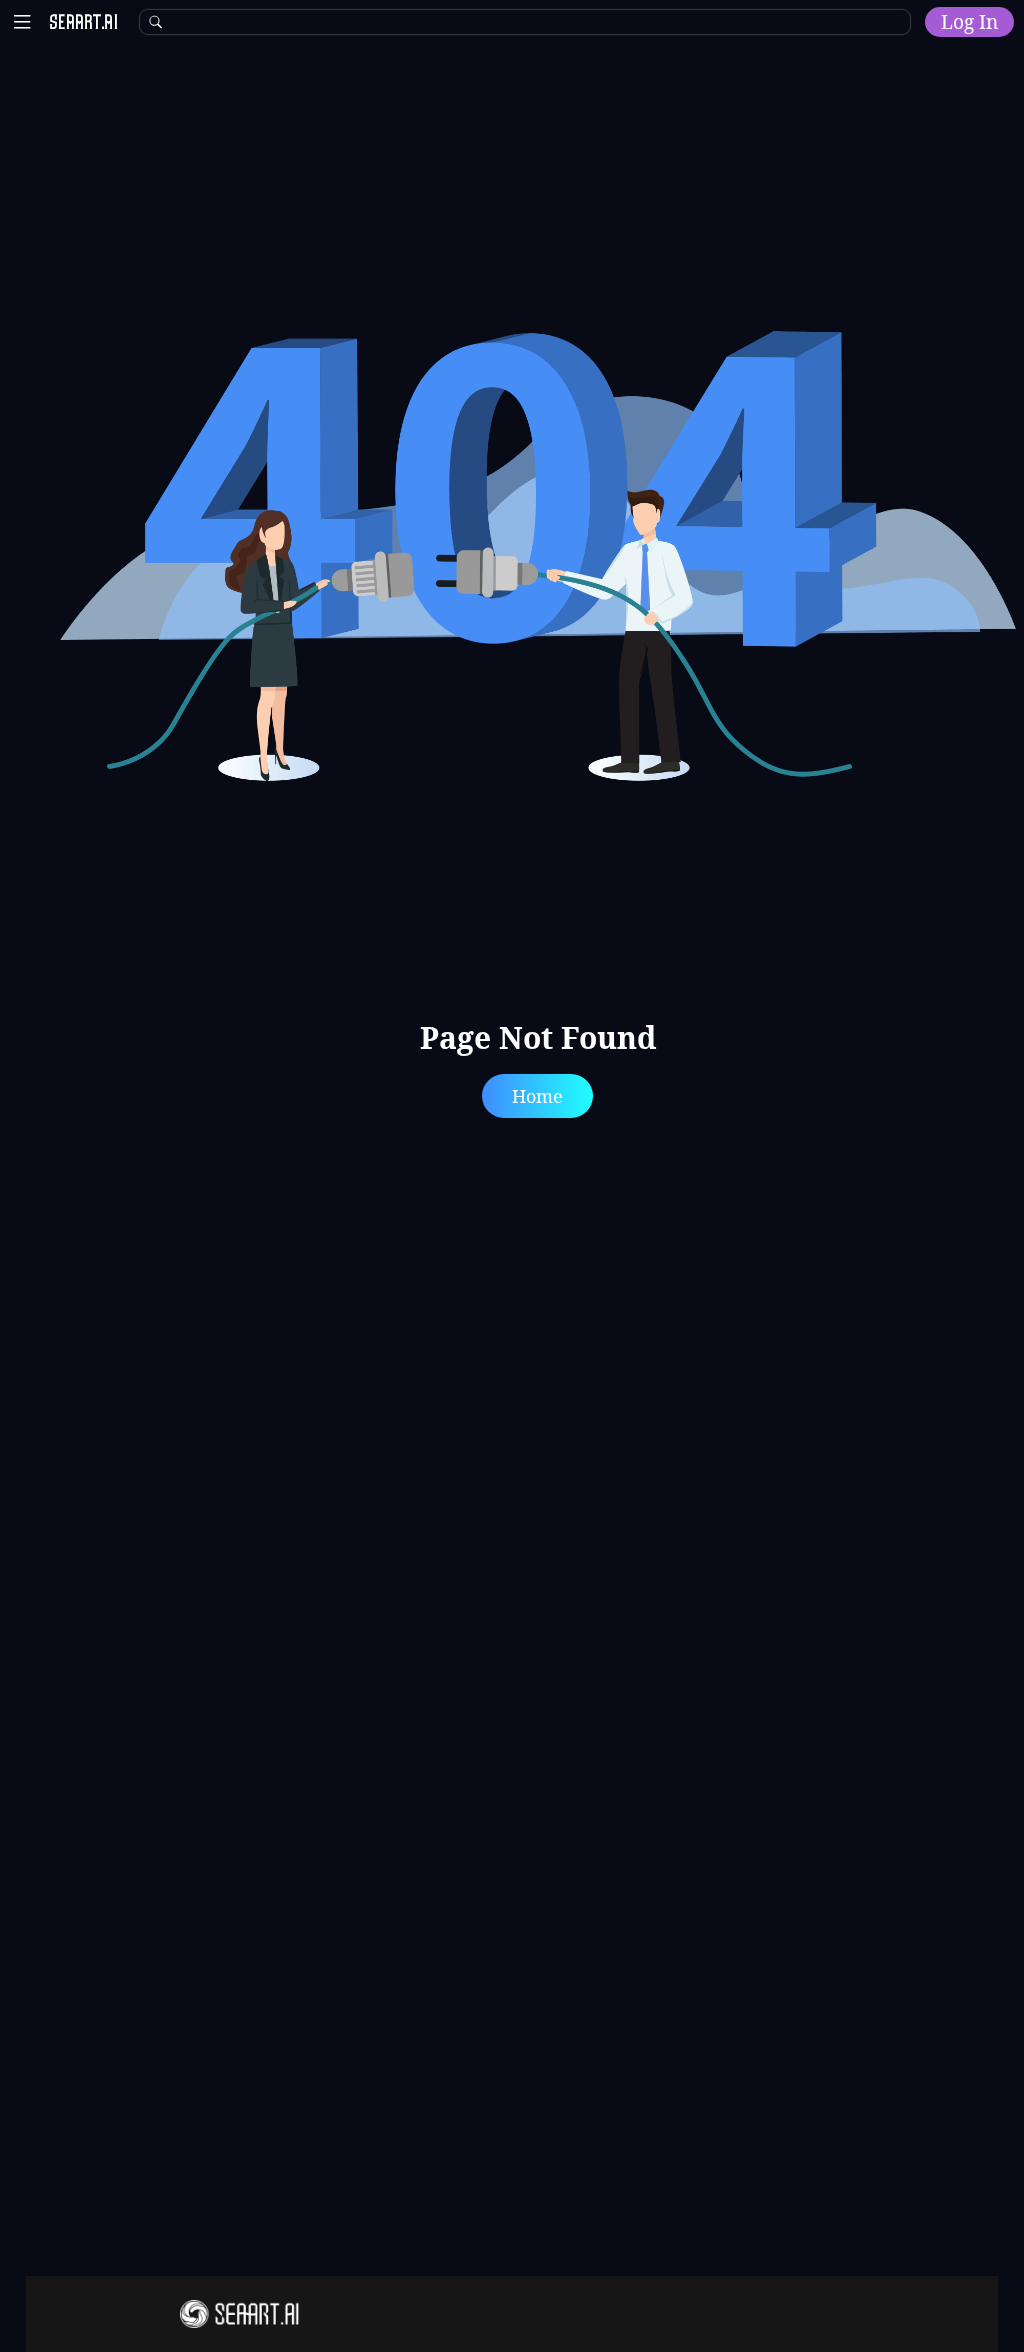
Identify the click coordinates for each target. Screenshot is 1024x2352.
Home (537, 1096)
